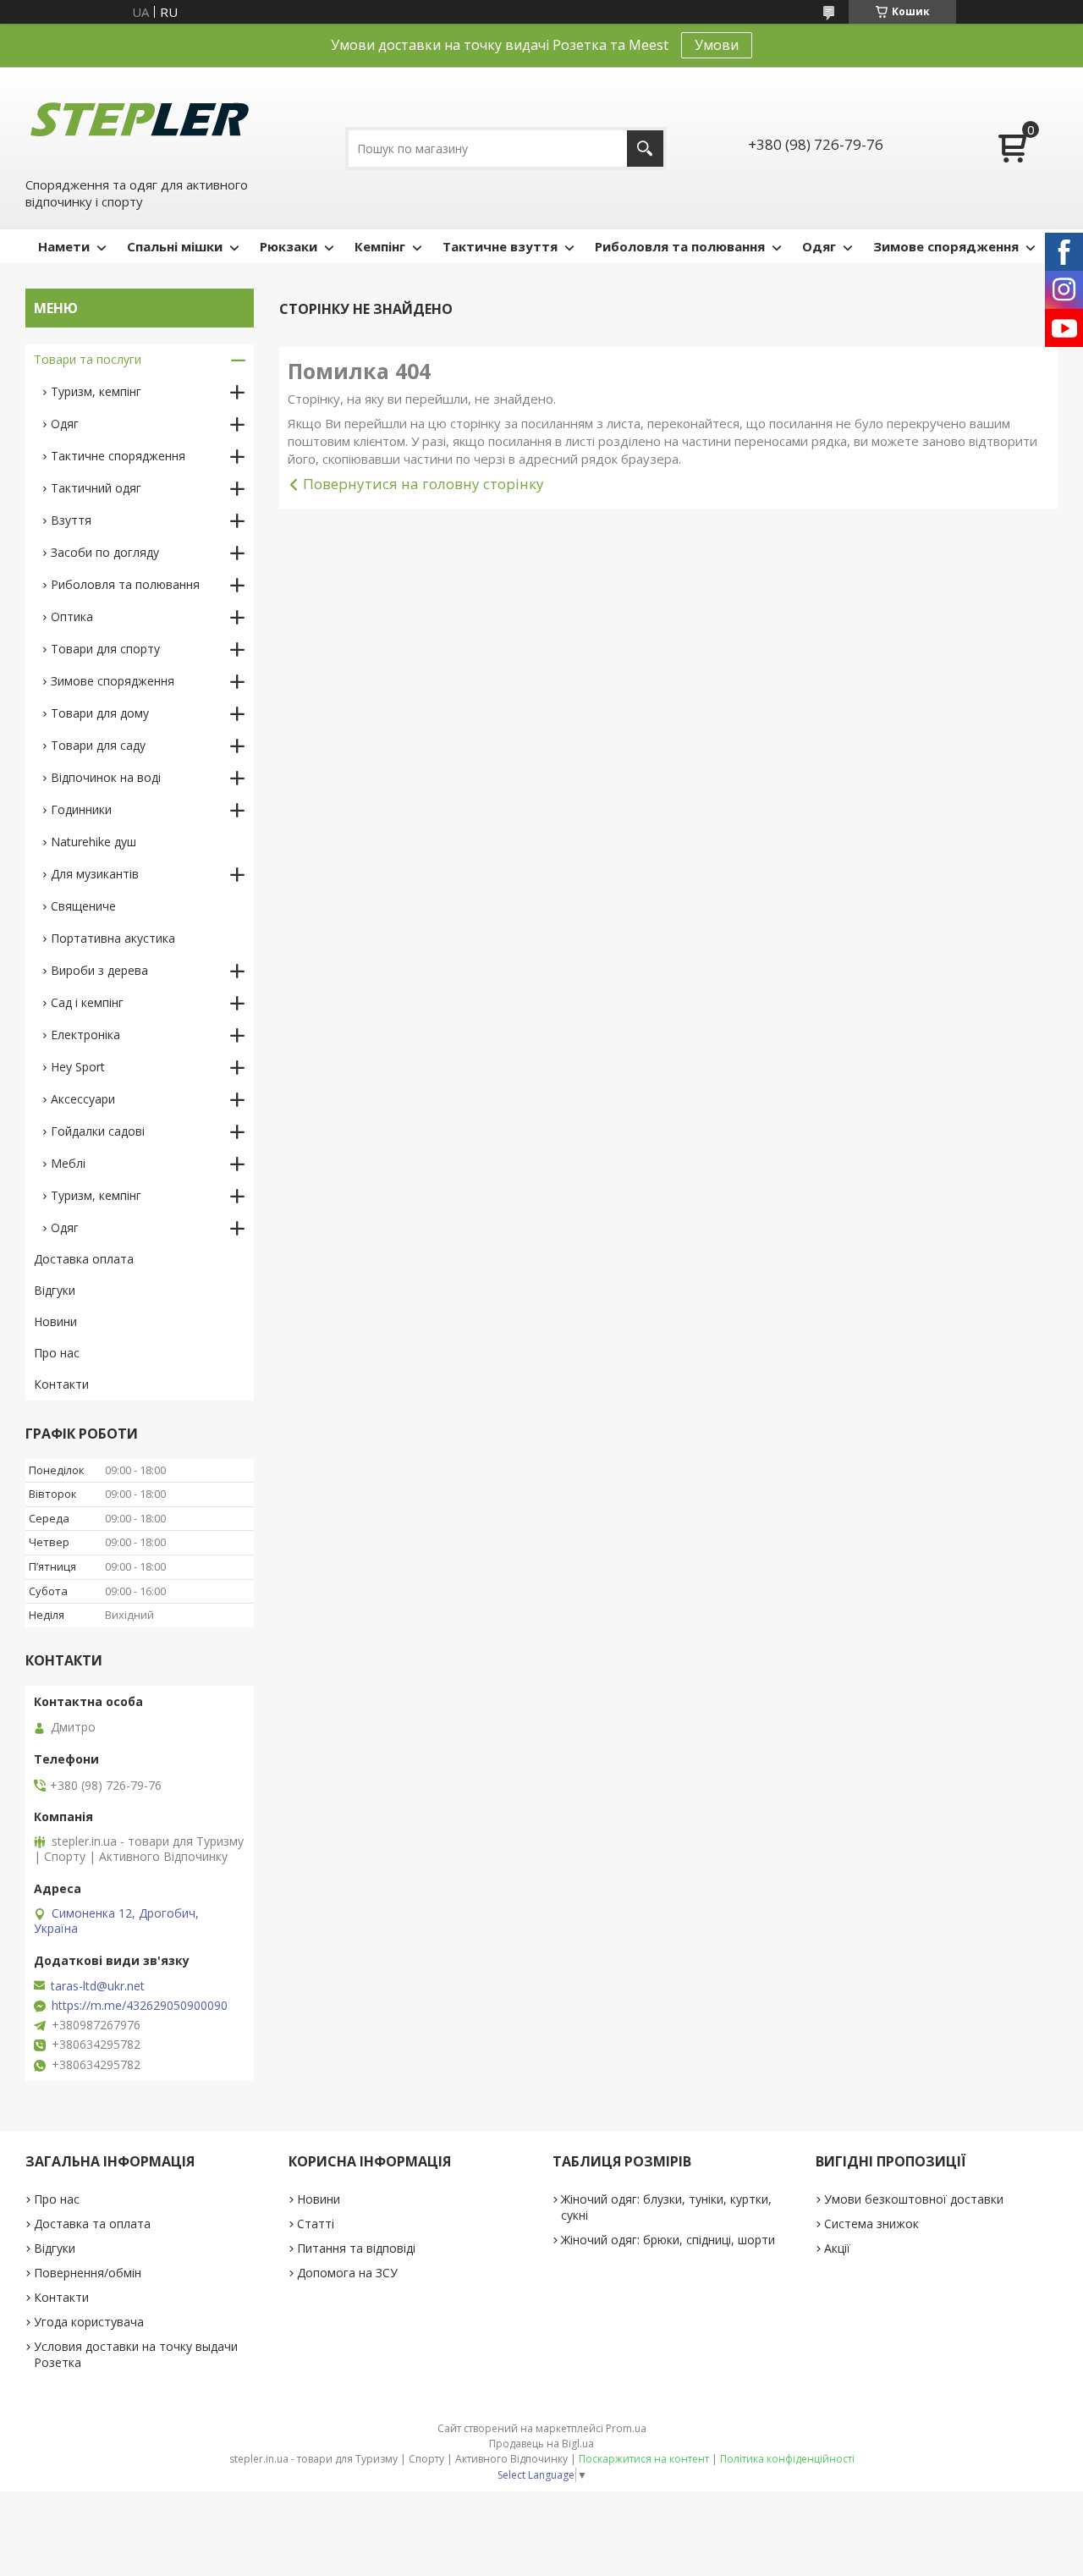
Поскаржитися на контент (644, 2459)
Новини (55, 1321)
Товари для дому (100, 713)
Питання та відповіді (356, 2248)
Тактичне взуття (500, 246)
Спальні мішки (175, 246)
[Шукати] (645, 149)
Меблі (68, 1163)
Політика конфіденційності (787, 2459)
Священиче (83, 906)
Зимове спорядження (946, 246)
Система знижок (871, 2224)
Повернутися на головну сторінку (423, 484)
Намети (64, 246)
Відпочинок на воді (106, 777)
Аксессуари (83, 1099)
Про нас (57, 1353)
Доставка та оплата (92, 2224)
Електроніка (85, 1035)
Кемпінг (380, 246)
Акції (837, 2248)
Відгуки (55, 1290)
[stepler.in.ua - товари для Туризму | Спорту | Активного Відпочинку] (140, 120)
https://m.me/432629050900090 (140, 2006)
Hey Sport (78, 1067)
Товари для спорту (105, 649)
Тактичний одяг (96, 488)
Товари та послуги (88, 359)
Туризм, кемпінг (96, 391)
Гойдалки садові (98, 1131)
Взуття (71, 520)
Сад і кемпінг (87, 1002)
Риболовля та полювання (680, 246)
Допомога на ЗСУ (347, 2273)
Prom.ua (626, 2428)
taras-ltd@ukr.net (98, 1986)
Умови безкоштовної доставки (914, 2199)
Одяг (819, 246)
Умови (717, 45)
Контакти (61, 1384)
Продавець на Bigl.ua (541, 2444)
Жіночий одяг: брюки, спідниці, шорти (668, 2240)
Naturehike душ (93, 842)
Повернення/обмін (88, 2273)
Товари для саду (98, 745)
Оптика (72, 616)
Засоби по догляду (105, 552)
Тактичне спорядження (118, 456)
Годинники (81, 809)
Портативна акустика (113, 938)
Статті (316, 2224)
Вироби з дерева (99, 970)
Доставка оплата (84, 1259)
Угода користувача (89, 2322)
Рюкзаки (289, 246)
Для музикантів (95, 874)
